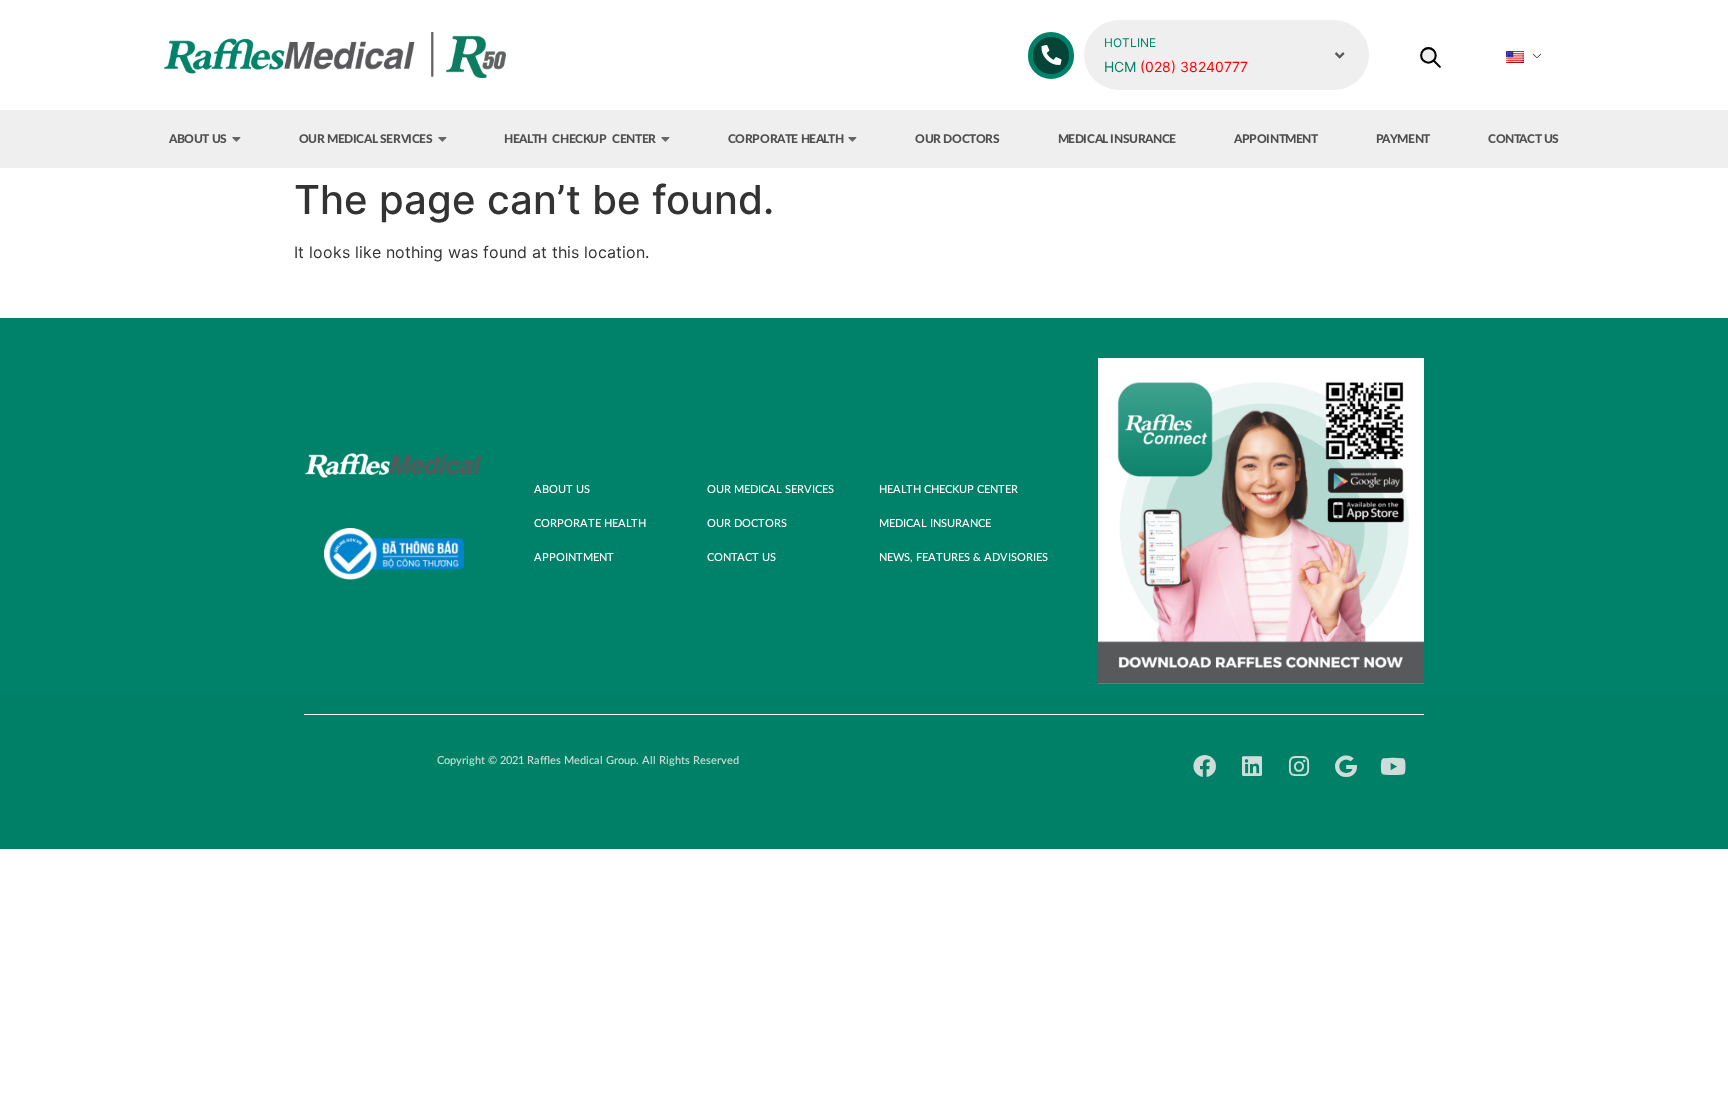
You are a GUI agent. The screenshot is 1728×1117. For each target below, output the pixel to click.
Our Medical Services (770, 489)
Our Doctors (957, 139)
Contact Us (1523, 139)
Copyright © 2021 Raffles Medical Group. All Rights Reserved (588, 760)
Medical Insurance (1117, 139)
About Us (198, 139)
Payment (1403, 139)
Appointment (1276, 139)
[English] (1526, 57)
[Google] (1345, 766)
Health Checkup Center (580, 139)
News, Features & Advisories (963, 557)
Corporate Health (786, 139)
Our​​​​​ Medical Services (366, 139)
